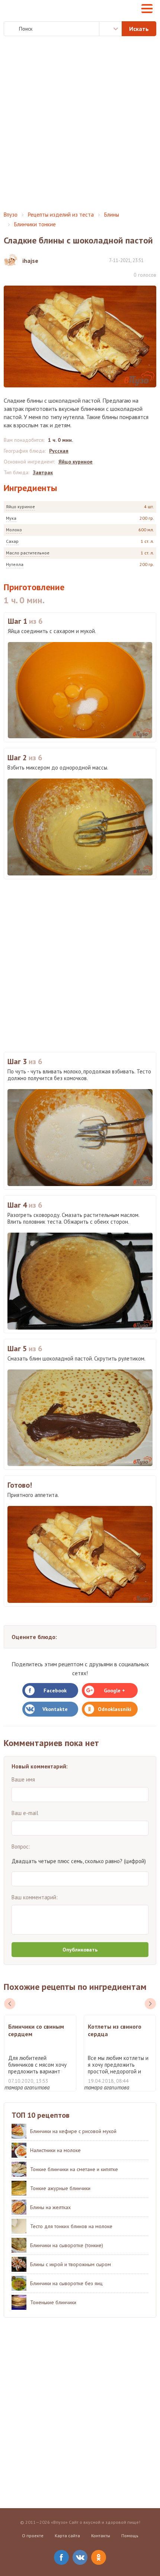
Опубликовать (80, 1950)
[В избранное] (153, 260)
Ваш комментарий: (35, 1897)
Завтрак (43, 472)
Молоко (14, 530)
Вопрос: (21, 1847)
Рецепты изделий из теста (61, 215)
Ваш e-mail (25, 1813)
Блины (112, 215)
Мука (11, 518)
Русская (59, 451)
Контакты (101, 2536)
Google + (114, 1690)
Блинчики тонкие (35, 224)
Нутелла (15, 564)
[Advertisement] (80, 124)
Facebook (55, 1690)
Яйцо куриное (20, 507)
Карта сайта (67, 2536)
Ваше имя (23, 1779)
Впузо (11, 215)
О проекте (33, 2536)
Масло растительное (28, 553)
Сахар (12, 541)
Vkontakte (55, 1709)
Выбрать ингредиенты (111, 29)
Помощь (130, 2536)
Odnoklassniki (115, 1709)
